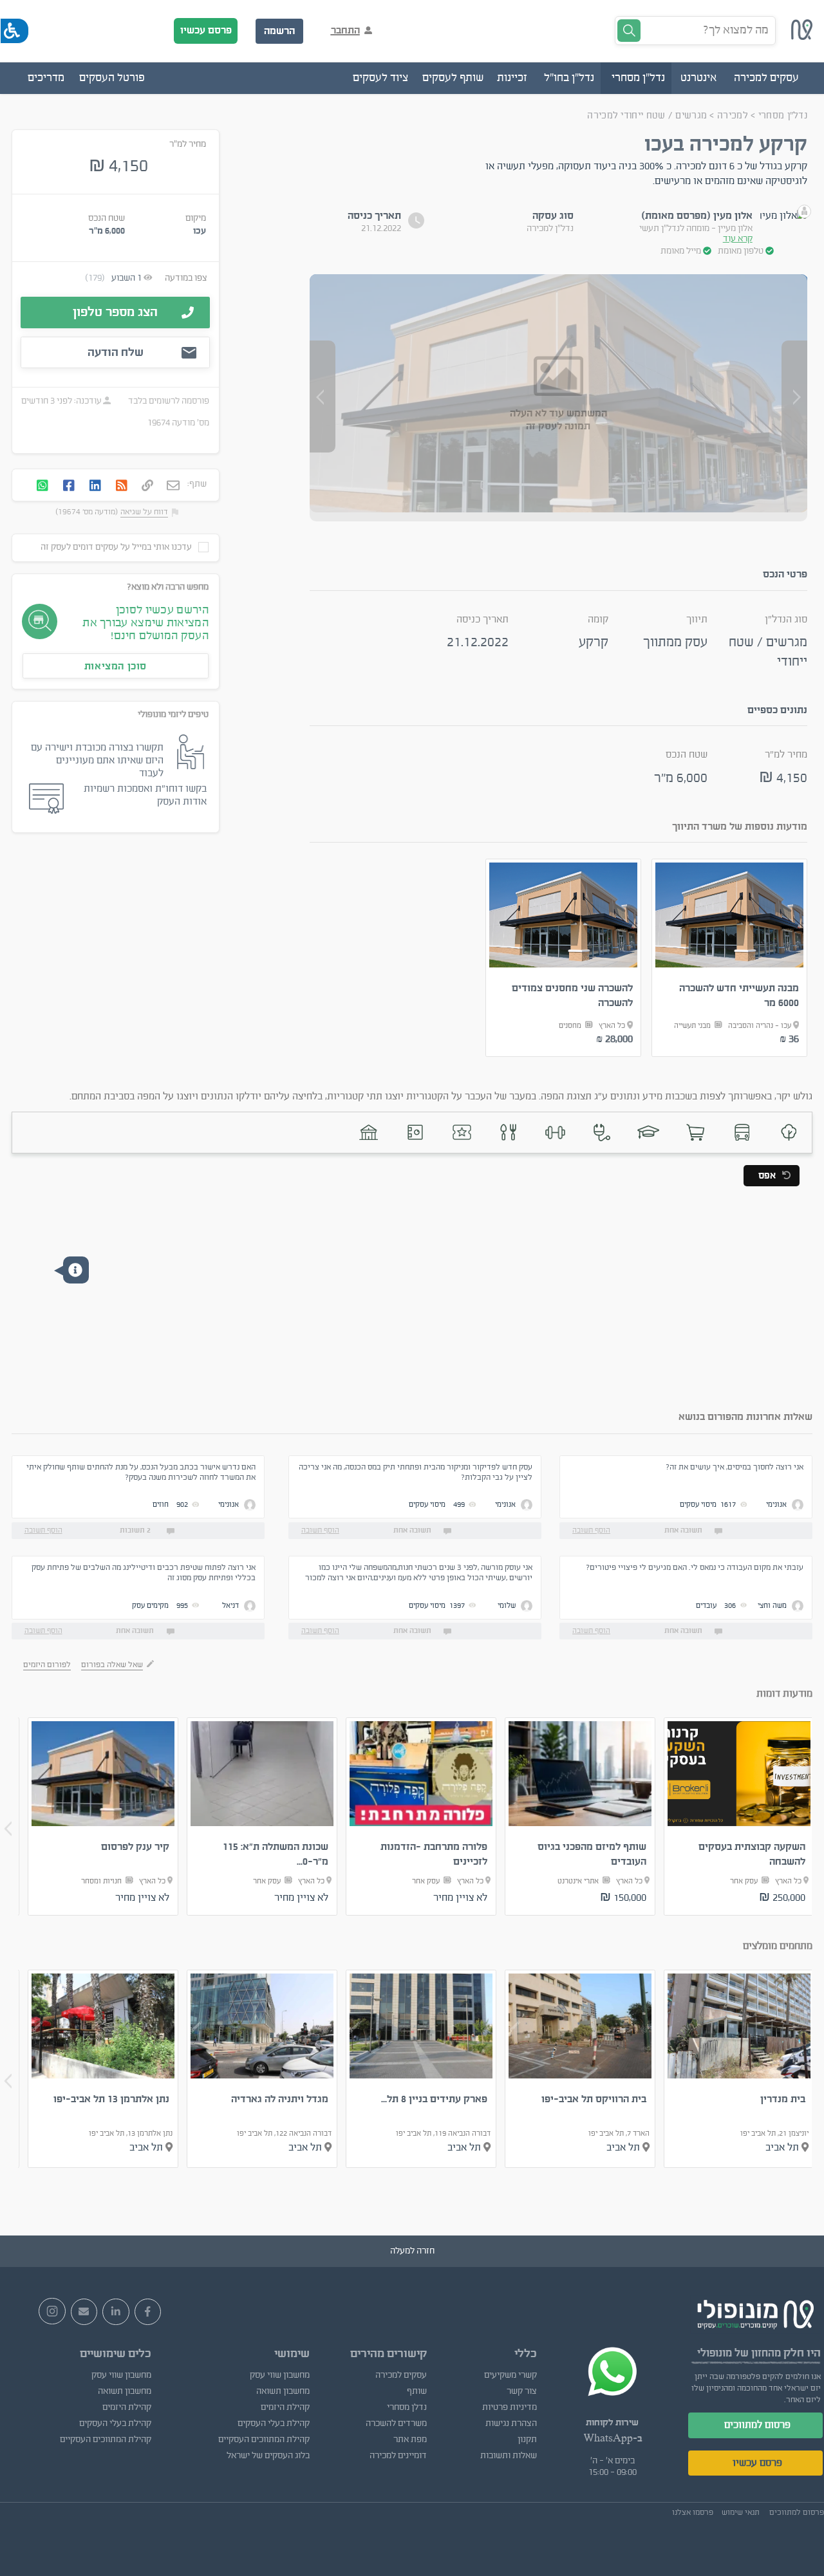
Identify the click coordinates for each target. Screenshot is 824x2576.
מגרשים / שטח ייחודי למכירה (647, 116)
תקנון (527, 2440)
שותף (417, 2391)
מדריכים (46, 78)
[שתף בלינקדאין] (95, 487)
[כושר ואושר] (555, 1133)
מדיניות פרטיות (510, 2407)
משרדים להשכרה (396, 2423)
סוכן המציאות (116, 666)
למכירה (731, 116)
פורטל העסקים (112, 78)
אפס (767, 1176)
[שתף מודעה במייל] (173, 487)
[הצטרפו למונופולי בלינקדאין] (116, 2312)
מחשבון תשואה (283, 2391)
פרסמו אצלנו (693, 2512)
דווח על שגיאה (144, 512)
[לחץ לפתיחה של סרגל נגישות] (14, 31)
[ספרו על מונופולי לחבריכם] (84, 2312)
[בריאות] (602, 1133)
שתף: (197, 484)
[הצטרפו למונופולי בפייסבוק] (148, 2312)
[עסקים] (696, 1133)
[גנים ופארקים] (789, 1133)
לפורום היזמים (47, 1665)
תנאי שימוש (741, 2512)
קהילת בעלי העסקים (274, 2423)
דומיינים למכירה (398, 2456)
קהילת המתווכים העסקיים (264, 2440)
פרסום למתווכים (757, 2425)
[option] (730, 958)
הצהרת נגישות (511, 2423)
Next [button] (8, 1829)
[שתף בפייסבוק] (69, 487)
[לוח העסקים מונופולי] (802, 37)
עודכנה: (87, 401)
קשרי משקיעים (510, 2375)
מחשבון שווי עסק (280, 2375)
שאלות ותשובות (509, 2456)
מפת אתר (410, 2440)
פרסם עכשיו (206, 30)
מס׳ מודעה (191, 423)
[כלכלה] (416, 1133)
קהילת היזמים (285, 2407)
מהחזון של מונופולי (739, 2353)
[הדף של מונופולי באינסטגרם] (52, 2311)
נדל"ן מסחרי (783, 116)
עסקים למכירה (401, 2375)
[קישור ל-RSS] (122, 487)
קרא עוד (738, 239)
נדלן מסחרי (407, 2407)
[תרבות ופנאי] (462, 1133)
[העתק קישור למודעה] (147, 487)
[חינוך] (649, 1133)
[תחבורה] (742, 1133)
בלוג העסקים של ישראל (268, 2456)
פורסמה (195, 401)
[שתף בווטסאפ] (42, 487)
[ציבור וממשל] (369, 1133)
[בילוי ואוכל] (509, 1133)
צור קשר (522, 2391)
